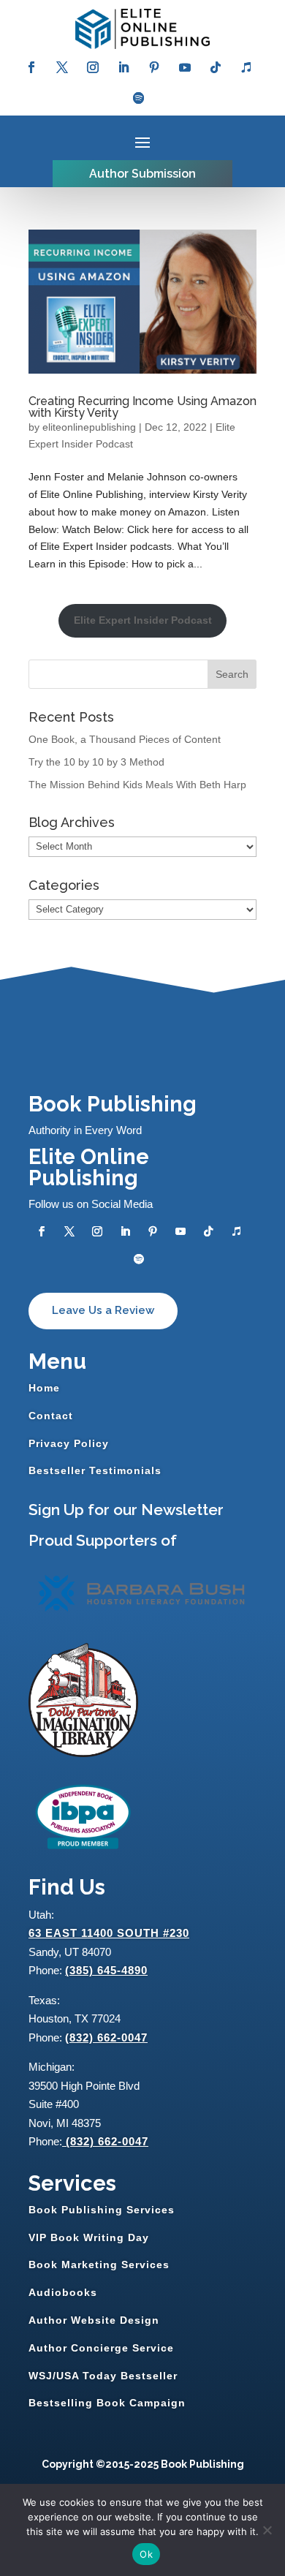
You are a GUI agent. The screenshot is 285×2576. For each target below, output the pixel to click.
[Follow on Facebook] (31, 67)
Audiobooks (63, 2292)
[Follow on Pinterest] (154, 67)
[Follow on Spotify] (139, 98)
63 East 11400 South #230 (109, 1933)
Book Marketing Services (99, 2265)
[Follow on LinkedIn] (123, 67)
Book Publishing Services (102, 2210)
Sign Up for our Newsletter (126, 1510)
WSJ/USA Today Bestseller (103, 2376)
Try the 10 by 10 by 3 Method (96, 762)
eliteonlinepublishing (89, 427)
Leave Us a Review (103, 1310)
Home (44, 1388)
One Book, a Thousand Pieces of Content (125, 739)
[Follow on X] (62, 67)
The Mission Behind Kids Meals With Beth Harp (137, 785)
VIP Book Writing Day (89, 2237)
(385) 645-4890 (106, 1970)
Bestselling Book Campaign (107, 2403)
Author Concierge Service (101, 2348)
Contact (51, 1416)
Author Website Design (94, 2320)
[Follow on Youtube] (185, 67)
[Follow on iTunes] (246, 67)
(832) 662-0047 (106, 2037)
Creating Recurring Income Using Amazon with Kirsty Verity (142, 407)
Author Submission (142, 174)
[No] (267, 2530)
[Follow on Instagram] (93, 67)
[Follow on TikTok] (216, 67)
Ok (146, 2554)
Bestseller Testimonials (95, 1470)
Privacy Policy (69, 1443)
